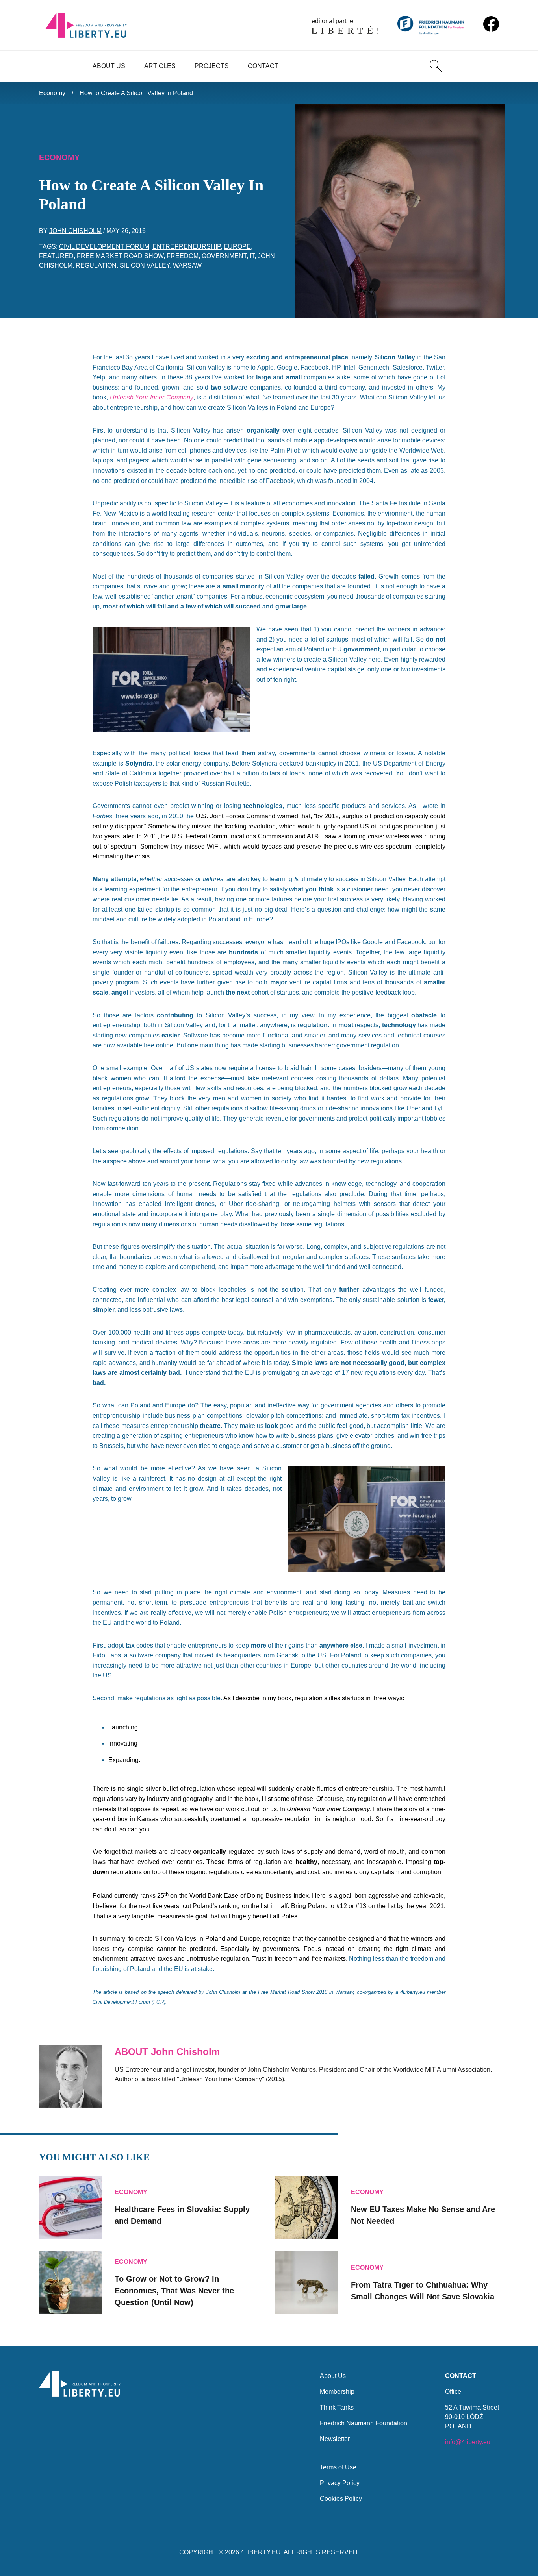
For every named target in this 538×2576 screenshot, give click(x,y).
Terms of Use (338, 2467)
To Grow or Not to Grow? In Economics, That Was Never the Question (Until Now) (174, 2291)
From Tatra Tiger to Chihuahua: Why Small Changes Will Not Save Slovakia (423, 2291)
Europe (237, 247)
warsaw (187, 265)
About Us (109, 66)
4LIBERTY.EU (261, 2552)
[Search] (436, 66)
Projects (212, 66)
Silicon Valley (145, 265)
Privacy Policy (340, 2483)
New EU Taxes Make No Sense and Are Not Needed (423, 2215)
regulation (96, 265)
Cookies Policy (341, 2499)
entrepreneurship (186, 247)
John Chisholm (75, 231)
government (224, 256)
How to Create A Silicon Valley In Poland (136, 93)
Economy (52, 93)
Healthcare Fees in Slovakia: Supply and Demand (182, 2215)
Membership (337, 2392)
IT (252, 256)
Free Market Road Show (120, 256)
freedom (183, 256)
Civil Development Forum (104, 247)
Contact (263, 66)
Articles (160, 66)
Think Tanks (337, 2407)
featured (56, 256)
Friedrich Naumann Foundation (364, 2423)
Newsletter (335, 2439)
